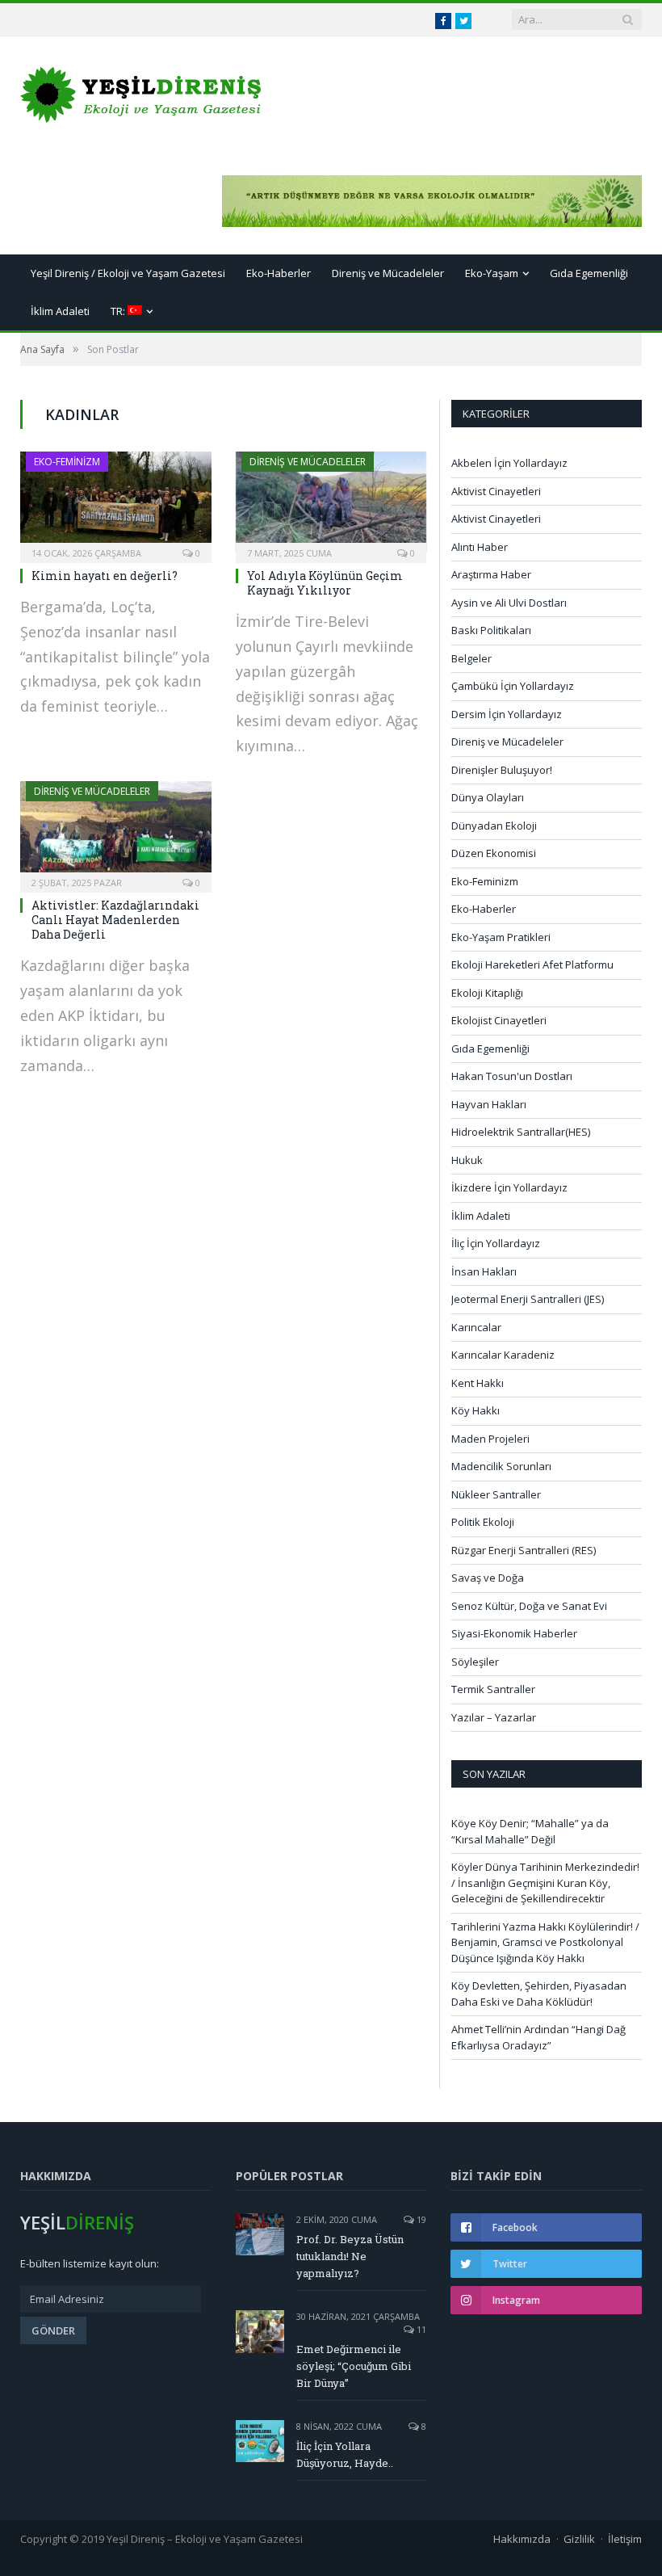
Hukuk (467, 1160)
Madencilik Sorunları (501, 1466)
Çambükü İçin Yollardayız (513, 686)
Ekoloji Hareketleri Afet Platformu (532, 964)
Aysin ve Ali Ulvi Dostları (509, 603)
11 (420, 2329)
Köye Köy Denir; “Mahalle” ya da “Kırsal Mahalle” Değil (530, 1831)
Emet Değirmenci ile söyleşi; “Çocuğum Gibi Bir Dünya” (354, 2366)
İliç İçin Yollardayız (496, 1243)
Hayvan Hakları (489, 1104)
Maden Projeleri (490, 1439)
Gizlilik (579, 2539)
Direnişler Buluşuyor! (502, 770)
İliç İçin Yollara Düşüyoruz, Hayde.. (345, 2454)
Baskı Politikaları (491, 630)
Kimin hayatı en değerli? (105, 576)
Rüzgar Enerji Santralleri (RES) (524, 1550)
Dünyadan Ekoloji (494, 826)
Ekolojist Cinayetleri (499, 1020)
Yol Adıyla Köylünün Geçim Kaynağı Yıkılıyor (325, 583)
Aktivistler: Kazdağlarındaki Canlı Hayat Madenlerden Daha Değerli (115, 920)
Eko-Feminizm (67, 462)
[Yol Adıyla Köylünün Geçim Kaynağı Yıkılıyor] (331, 502)
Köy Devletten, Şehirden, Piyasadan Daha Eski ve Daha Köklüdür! (539, 1994)
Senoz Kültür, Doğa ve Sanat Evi (529, 1606)
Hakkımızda (522, 2539)
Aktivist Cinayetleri (496, 491)
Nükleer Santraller (496, 1494)
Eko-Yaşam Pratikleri (501, 937)
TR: (119, 311)
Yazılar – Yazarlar (494, 1717)
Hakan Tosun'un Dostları (512, 1076)
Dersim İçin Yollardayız (507, 714)
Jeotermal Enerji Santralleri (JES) (528, 1299)
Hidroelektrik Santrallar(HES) (521, 1132)
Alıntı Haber (480, 547)
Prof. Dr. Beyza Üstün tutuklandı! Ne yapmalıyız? (350, 2256)
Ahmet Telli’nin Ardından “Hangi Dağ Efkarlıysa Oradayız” (538, 2037)
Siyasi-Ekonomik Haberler (514, 1633)
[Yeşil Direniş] (141, 91)
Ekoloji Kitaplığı (487, 993)
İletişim (625, 2539)
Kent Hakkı (478, 1383)
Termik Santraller (493, 1689)
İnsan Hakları (484, 1271)
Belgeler (471, 658)
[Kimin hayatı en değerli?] (116, 502)
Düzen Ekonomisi (494, 853)
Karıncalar (476, 1327)
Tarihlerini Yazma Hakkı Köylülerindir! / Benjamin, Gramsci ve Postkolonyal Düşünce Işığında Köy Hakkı (545, 1942)
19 (420, 2219)
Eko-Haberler (279, 273)
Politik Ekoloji (483, 1522)
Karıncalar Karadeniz (503, 1355)
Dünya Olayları (488, 797)
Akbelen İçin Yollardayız (509, 463)
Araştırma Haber (491, 574)
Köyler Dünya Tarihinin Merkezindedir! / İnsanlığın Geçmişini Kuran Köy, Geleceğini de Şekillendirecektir (545, 1883)
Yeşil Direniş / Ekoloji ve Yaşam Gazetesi (128, 273)
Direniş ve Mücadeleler (388, 273)
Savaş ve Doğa (488, 1578)
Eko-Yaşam (492, 273)
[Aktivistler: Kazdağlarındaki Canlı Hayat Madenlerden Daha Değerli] (116, 832)
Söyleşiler (475, 1662)
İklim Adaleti (60, 311)
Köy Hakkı (476, 1410)
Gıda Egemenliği (589, 273)
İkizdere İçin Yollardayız (509, 1187)
